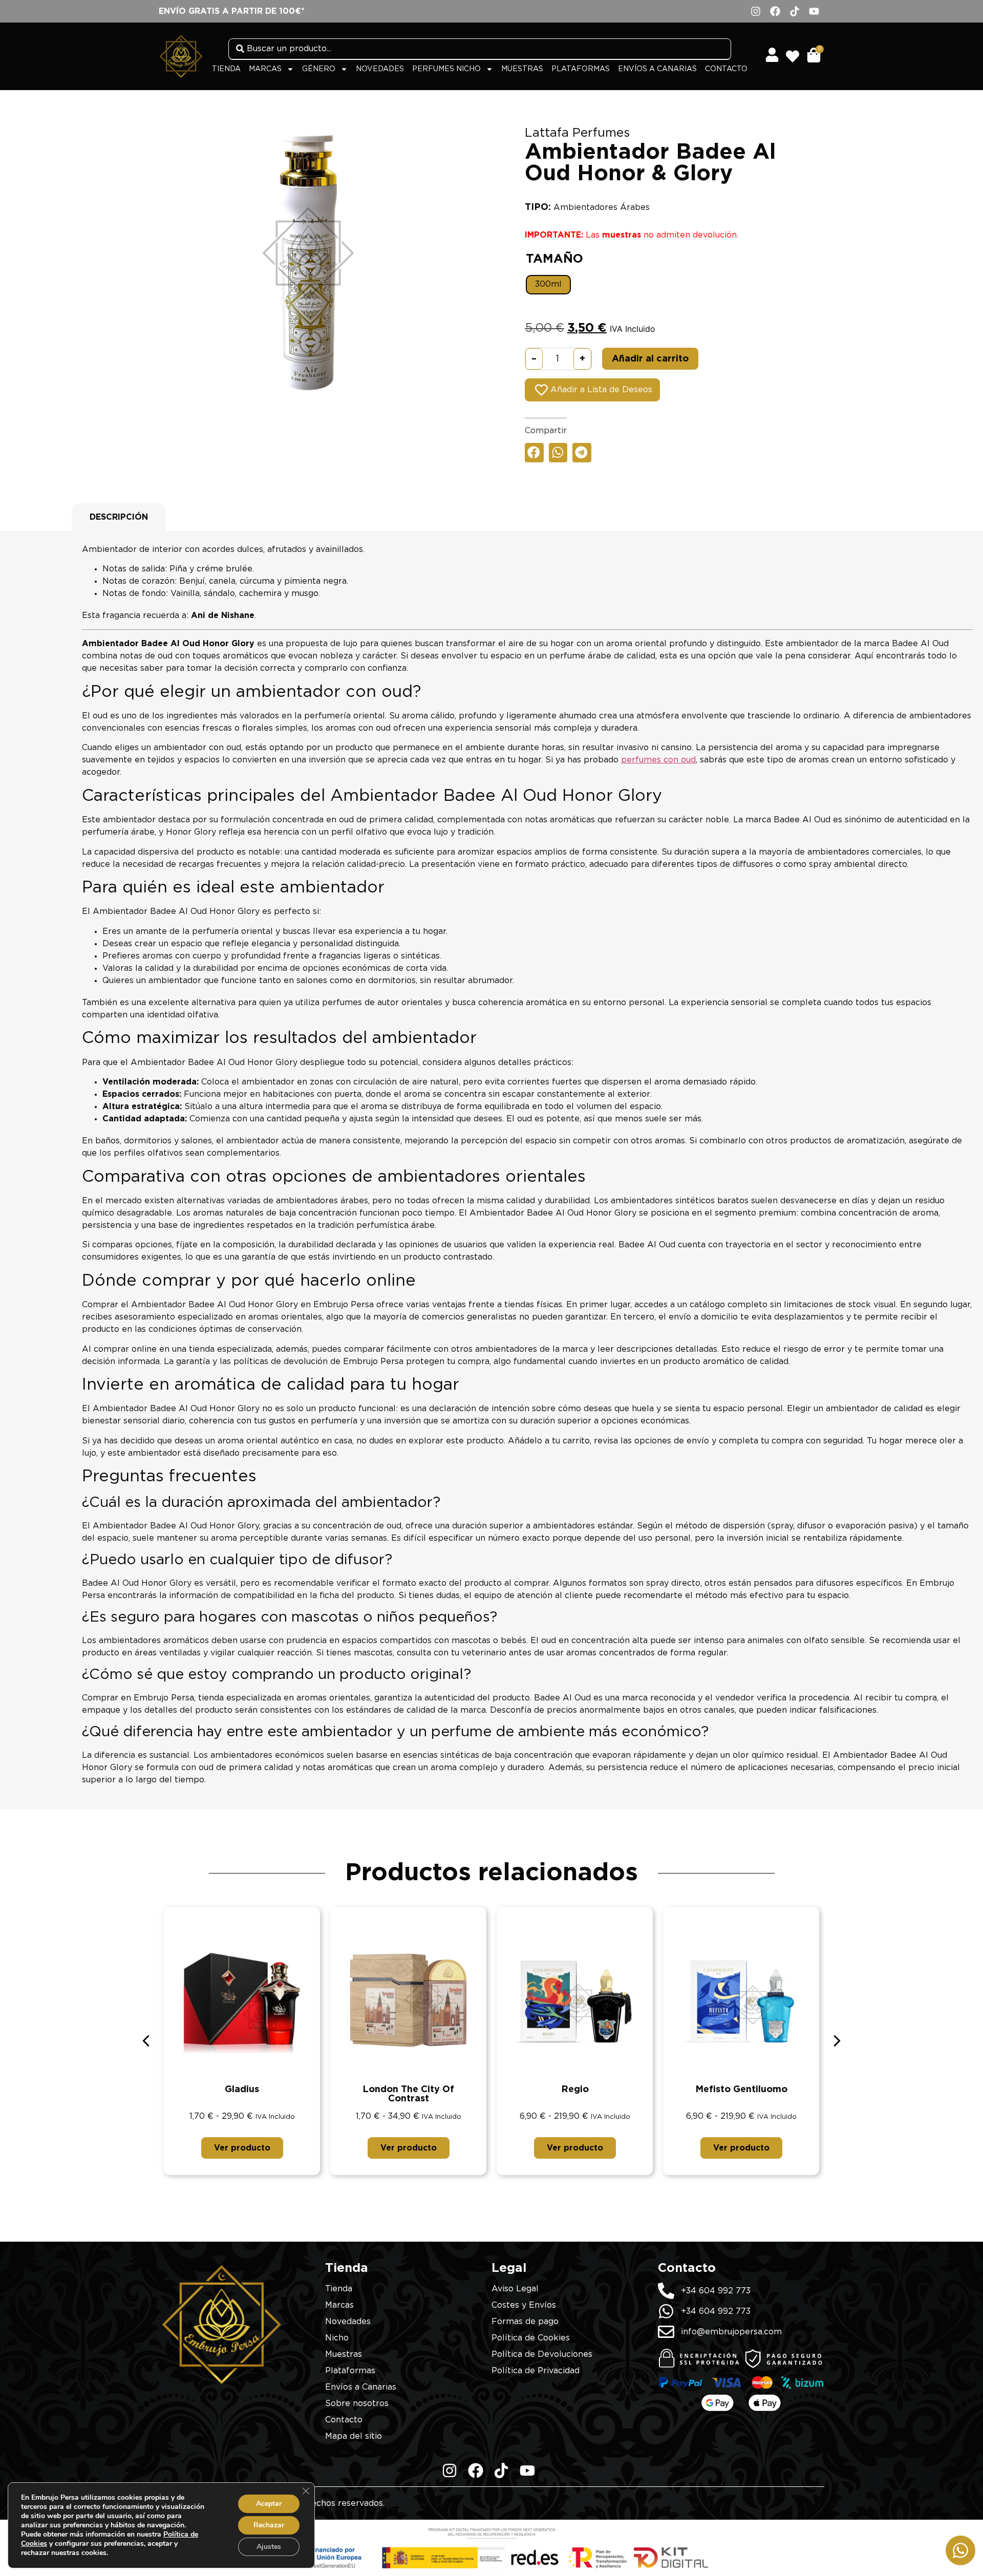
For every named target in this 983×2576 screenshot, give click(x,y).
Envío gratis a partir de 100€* (232, 11)
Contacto (726, 69)
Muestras (522, 69)
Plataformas (581, 69)
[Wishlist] (796, 53)
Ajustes (269, 2547)
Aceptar (269, 2504)
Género (319, 69)
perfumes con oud (658, 760)
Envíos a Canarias (657, 69)
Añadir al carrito (650, 359)
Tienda (226, 69)
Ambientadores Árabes (602, 207)
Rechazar (269, 2525)
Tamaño (554, 259)
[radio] (548, 285)
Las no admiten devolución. (632, 235)
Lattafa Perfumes (577, 133)
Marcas (265, 69)
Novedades (380, 69)
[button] (534, 453)
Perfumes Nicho (446, 69)
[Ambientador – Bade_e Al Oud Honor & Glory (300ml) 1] (308, 260)
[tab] (119, 517)
